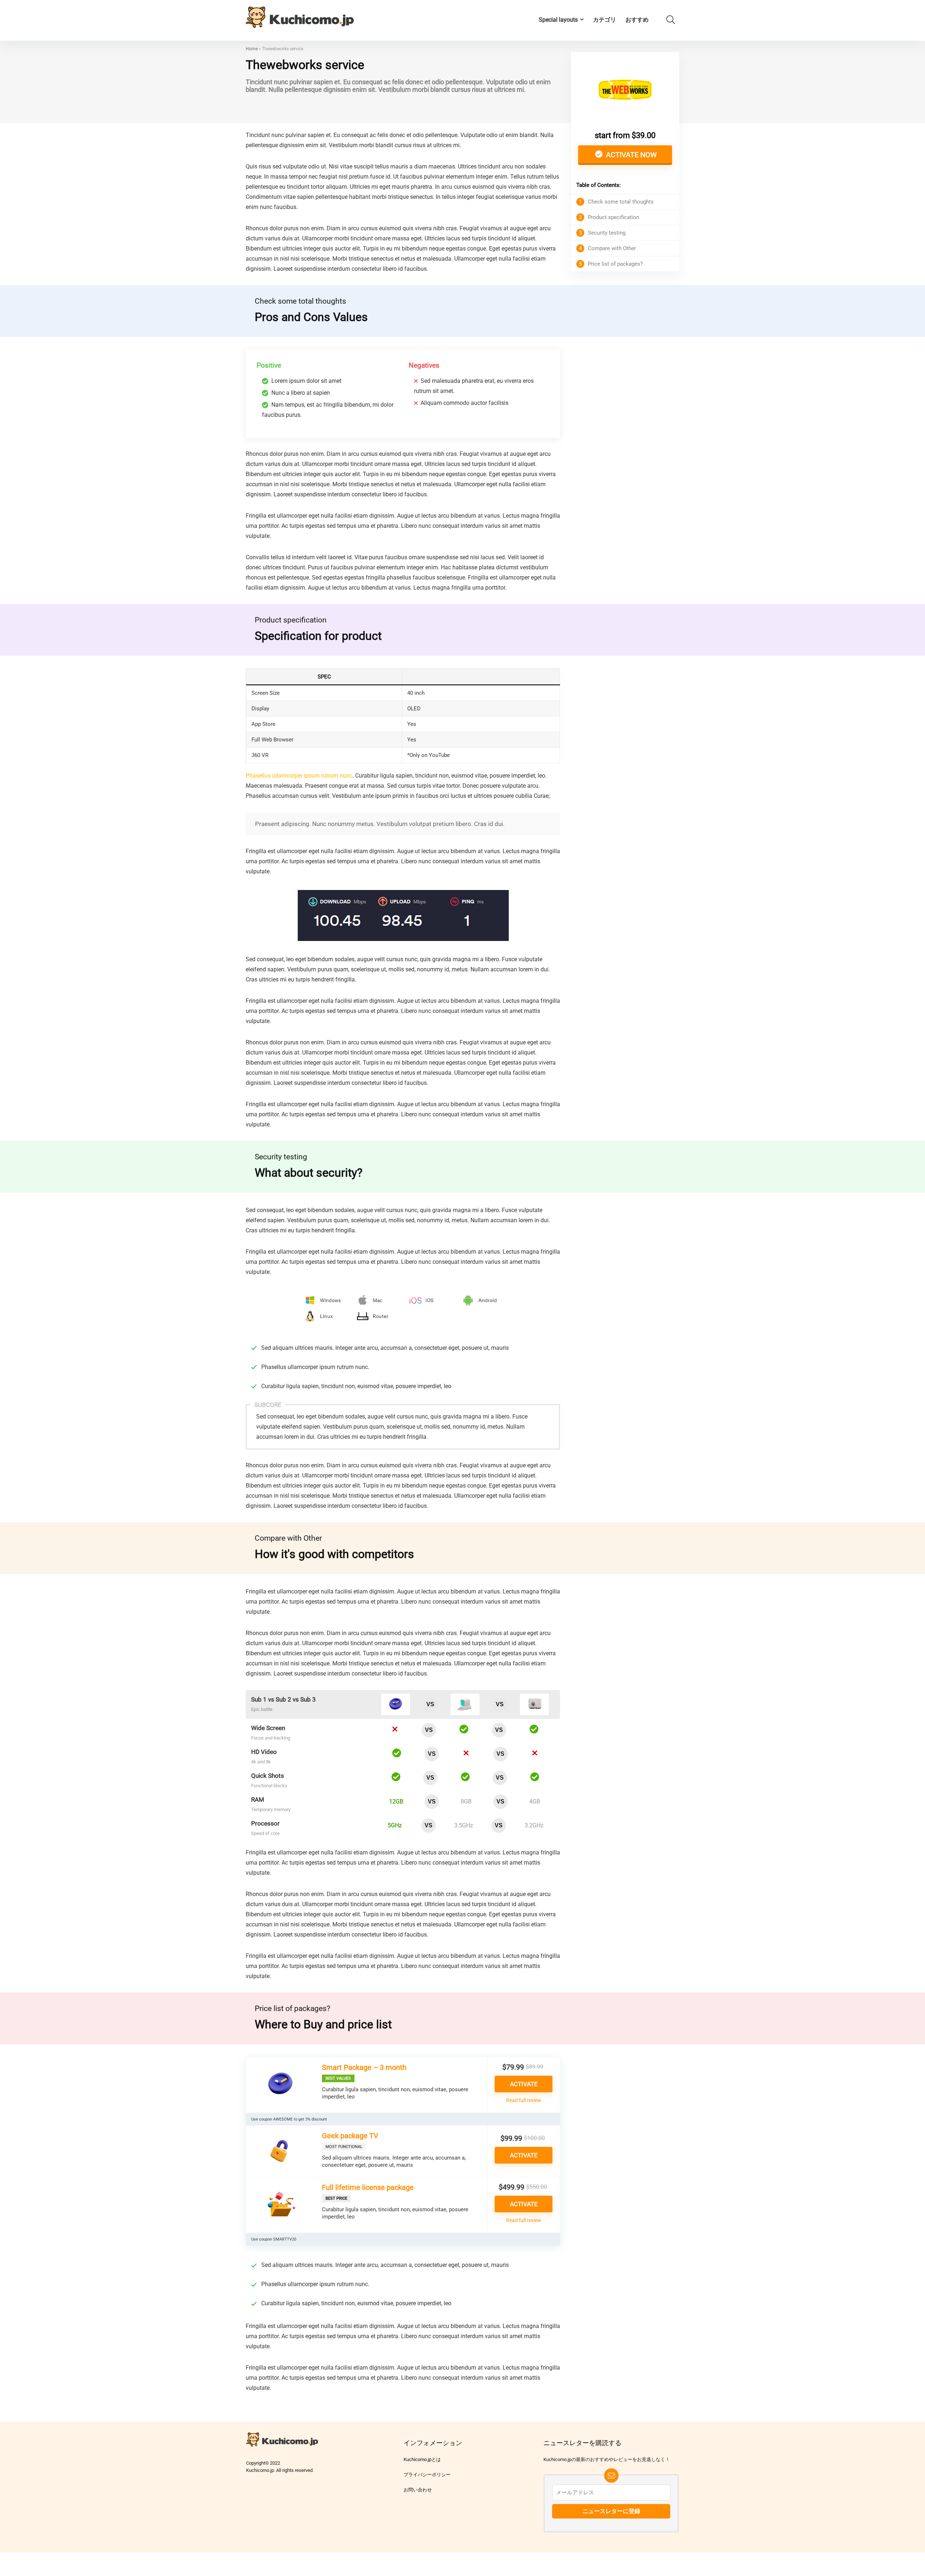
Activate (524, 2084)
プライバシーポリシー (427, 2475)
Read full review (524, 2100)
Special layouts (558, 20)
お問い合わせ (418, 2490)
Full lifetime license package (368, 2187)
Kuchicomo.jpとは (422, 2459)
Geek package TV (350, 2136)
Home (252, 49)
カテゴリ (605, 20)
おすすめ (637, 20)
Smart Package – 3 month (364, 2067)
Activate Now (631, 155)
